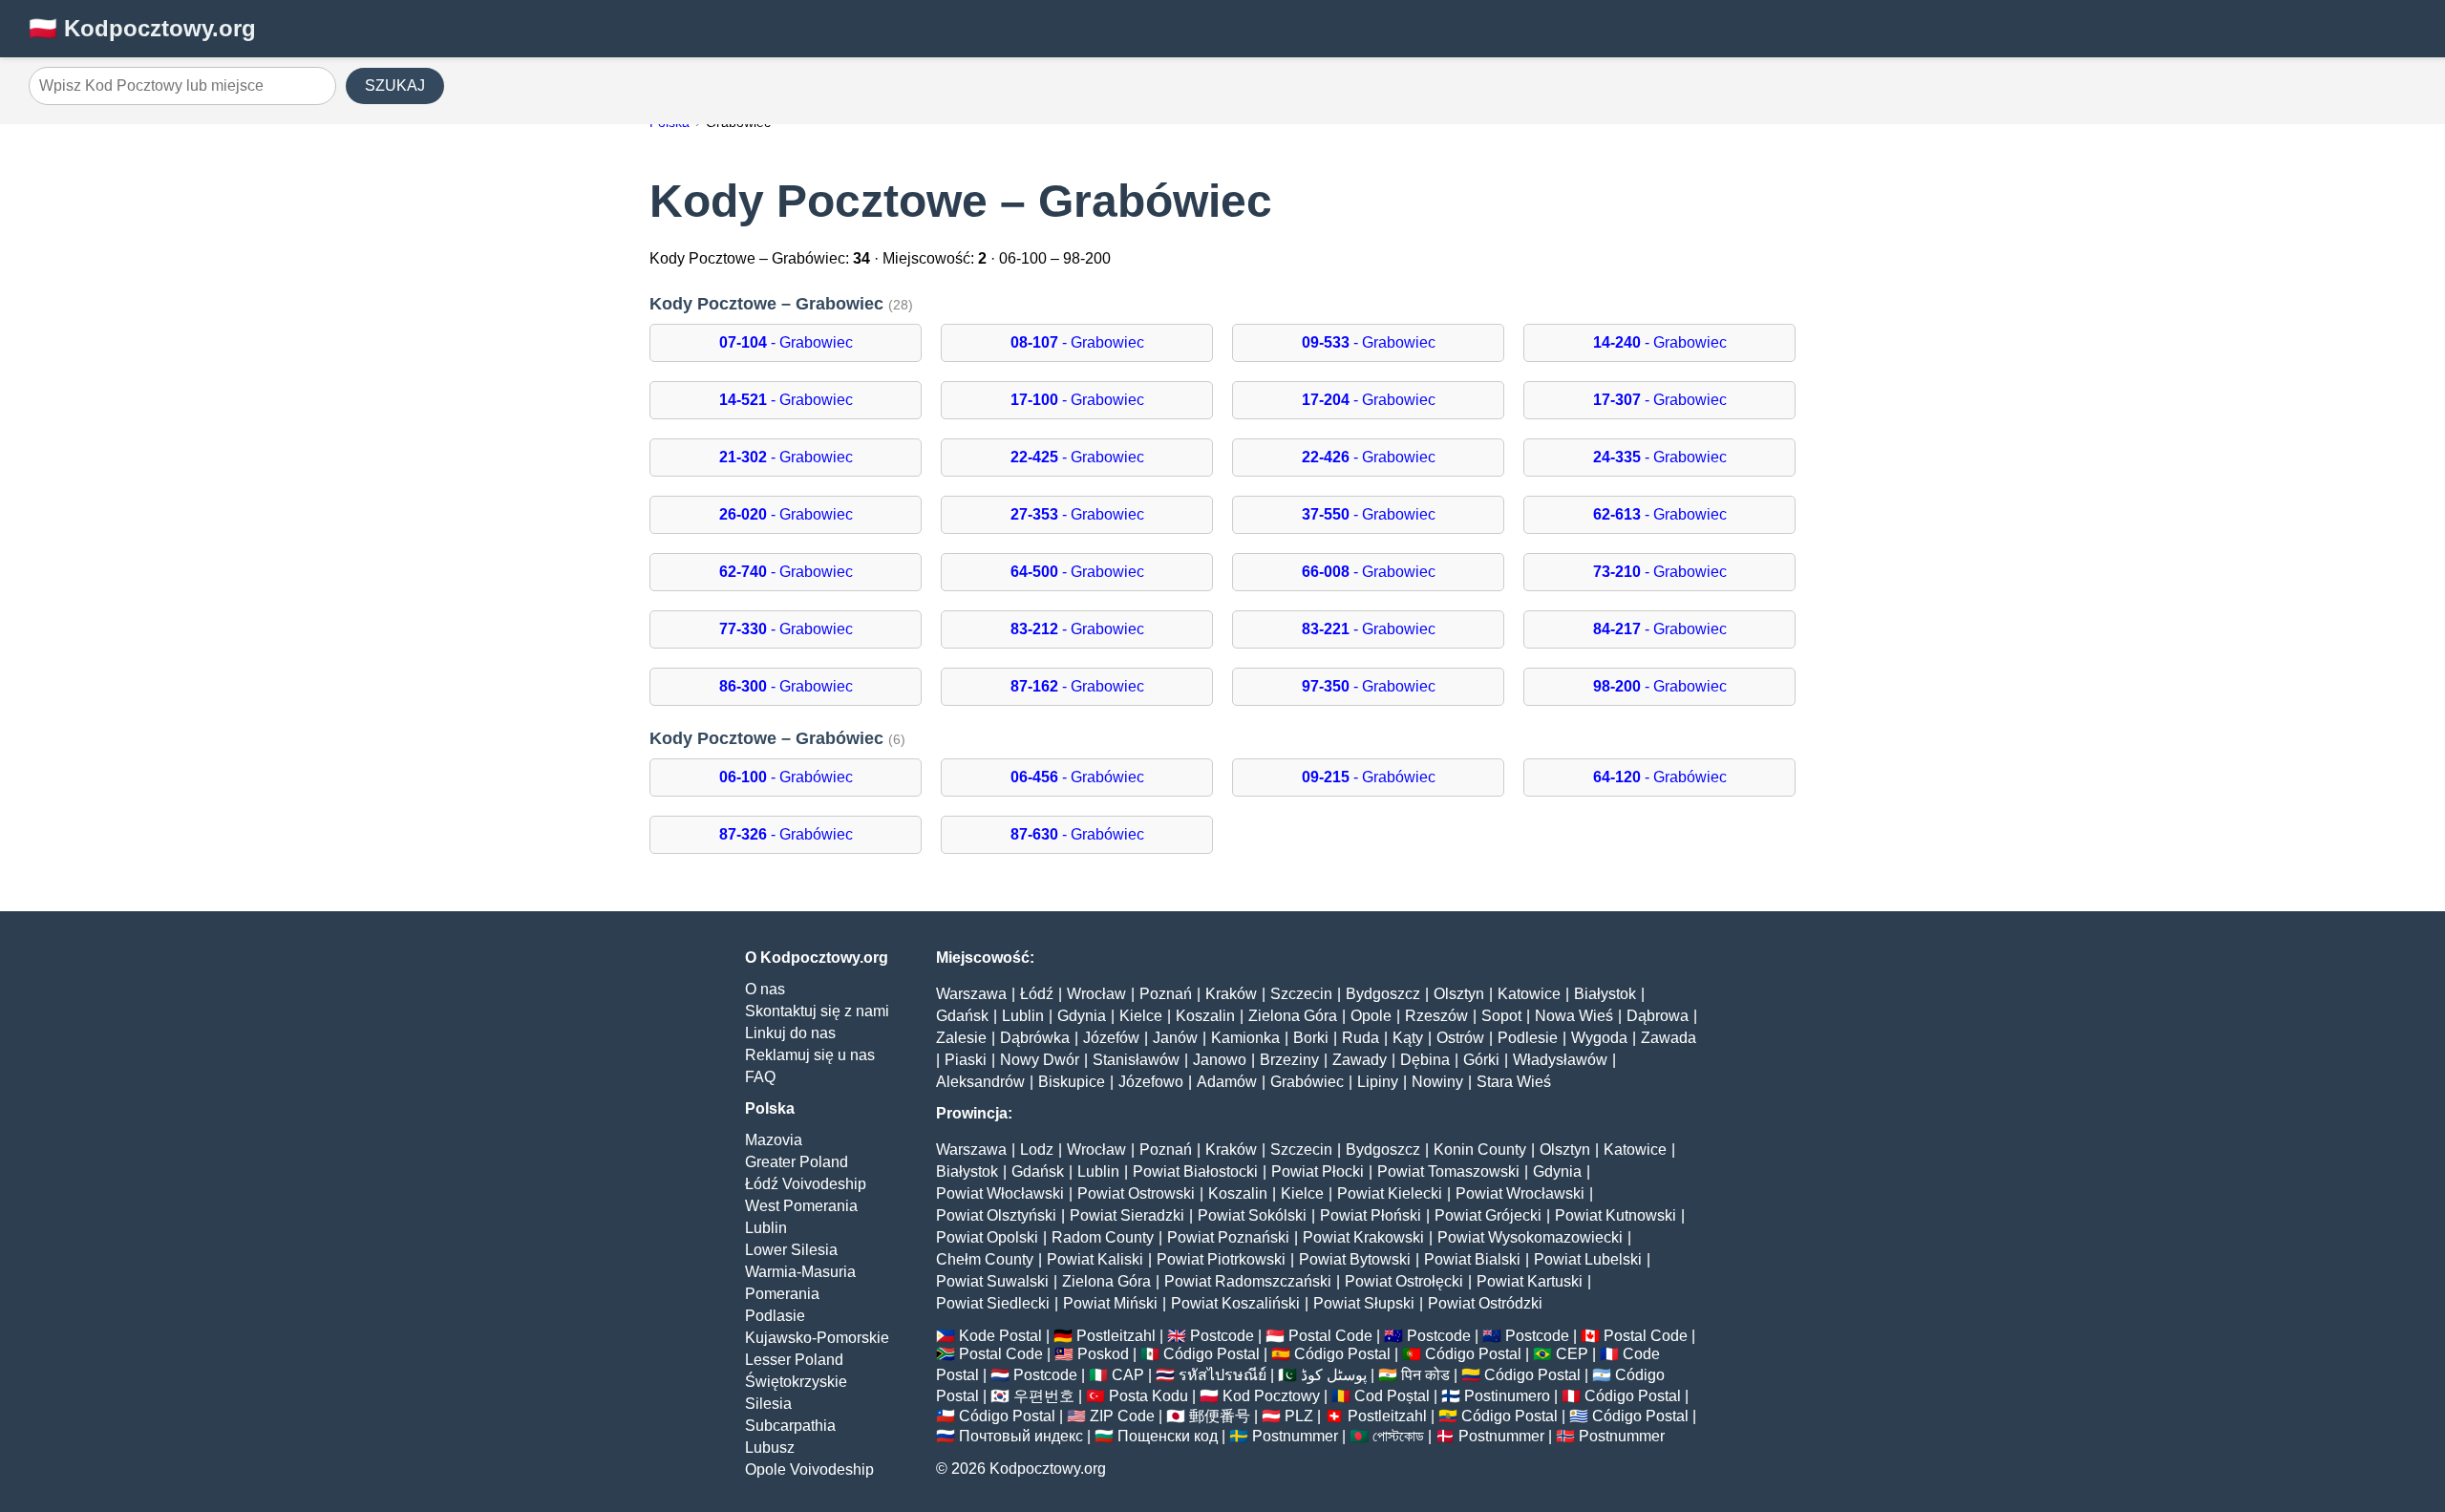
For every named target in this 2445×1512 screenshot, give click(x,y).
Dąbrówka (1035, 1038)
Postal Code (1330, 1336)
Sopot (1501, 1016)
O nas (765, 989)
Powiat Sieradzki (1127, 1215)
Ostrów (1460, 1038)
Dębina (1425, 1060)
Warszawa (971, 994)
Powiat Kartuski (1530, 1281)
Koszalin (1205, 1016)
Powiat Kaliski (1095, 1259)
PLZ (1299, 1416)
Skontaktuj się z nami (817, 1011)
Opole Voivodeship (809, 1469)
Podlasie (775, 1316)
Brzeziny (1289, 1060)
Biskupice (1072, 1082)
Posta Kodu (1148, 1396)
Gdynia (1082, 1016)
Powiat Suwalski (992, 1281)
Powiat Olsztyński (996, 1215)
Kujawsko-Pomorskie (817, 1338)
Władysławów (1560, 1060)
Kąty (1408, 1038)
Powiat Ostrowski (1136, 1193)
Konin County (1480, 1150)
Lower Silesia (791, 1250)
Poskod (1103, 1354)
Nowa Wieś (1574, 1016)
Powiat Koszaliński (1235, 1303)
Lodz (1037, 1150)
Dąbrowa (1658, 1016)
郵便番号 (1220, 1416)
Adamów (1227, 1082)
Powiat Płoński (1371, 1215)
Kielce (1141, 1016)
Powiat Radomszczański (1248, 1281)
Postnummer (1295, 1436)
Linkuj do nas (790, 1033)
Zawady (1360, 1060)
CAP (1128, 1375)
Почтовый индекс (1021, 1436)
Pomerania (782, 1294)
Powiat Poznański (1228, 1237)
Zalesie (961, 1038)
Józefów (1111, 1038)
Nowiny (1437, 1082)
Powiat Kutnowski (1616, 1215)
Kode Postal (1000, 1336)
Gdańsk (962, 1016)
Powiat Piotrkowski (1221, 1259)
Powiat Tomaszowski (1448, 1171)
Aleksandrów (980, 1082)
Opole (1371, 1016)
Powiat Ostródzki (1485, 1303)
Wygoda (1599, 1038)
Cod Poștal (1392, 1396)
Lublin (766, 1228)
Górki (1481, 1060)
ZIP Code (1122, 1416)
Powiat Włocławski (1000, 1193)
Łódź (1037, 994)
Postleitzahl (1116, 1336)
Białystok (1605, 994)
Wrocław (1096, 994)
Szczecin (1301, 994)
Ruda (1361, 1038)
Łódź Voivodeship (806, 1184)
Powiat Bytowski (1355, 1259)
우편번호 (1044, 1396)
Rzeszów (1436, 1016)
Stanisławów (1136, 1060)
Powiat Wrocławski (1520, 1193)
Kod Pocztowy (1271, 1396)
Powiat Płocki (1318, 1171)
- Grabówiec (786, 777)
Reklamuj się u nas (810, 1055)
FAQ (760, 1077)
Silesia (768, 1404)
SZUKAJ (395, 85)
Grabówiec (1307, 1082)
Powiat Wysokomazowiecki (1530, 1237)
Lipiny (1378, 1082)
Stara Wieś (1514, 1082)
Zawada (1669, 1038)
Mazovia (774, 1140)
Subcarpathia (790, 1426)
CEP (1572, 1354)
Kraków (1231, 994)
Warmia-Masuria (800, 1272)
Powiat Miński (1110, 1303)
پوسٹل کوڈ (1334, 1375)
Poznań (1166, 994)
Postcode (1222, 1336)
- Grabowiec (786, 342)
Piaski (966, 1060)
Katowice (1529, 994)
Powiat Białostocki (1195, 1171)
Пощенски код (1168, 1436)
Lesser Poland (794, 1360)
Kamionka (1245, 1038)
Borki (1311, 1038)
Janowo (1220, 1060)
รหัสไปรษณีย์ (1222, 1375)
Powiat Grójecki (1488, 1215)
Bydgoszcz (1383, 994)
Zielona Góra (1293, 1016)
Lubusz (770, 1448)
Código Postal (1212, 1354)
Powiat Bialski (1472, 1259)
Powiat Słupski (1364, 1303)
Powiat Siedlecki (993, 1303)
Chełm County (985, 1259)
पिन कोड (1425, 1375)
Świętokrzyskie (796, 1382)
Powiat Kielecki (1390, 1193)
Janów (1175, 1038)
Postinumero (1507, 1396)
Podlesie (1528, 1038)
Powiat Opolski (987, 1237)
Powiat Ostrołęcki (1404, 1281)
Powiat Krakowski (1363, 1237)
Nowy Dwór (1040, 1060)
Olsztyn (1459, 994)
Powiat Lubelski (1588, 1259)
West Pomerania (801, 1206)
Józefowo (1151, 1082)
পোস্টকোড (1398, 1436)
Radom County (1103, 1237)
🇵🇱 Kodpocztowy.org (142, 28)
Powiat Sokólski (1252, 1215)
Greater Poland (797, 1162)
